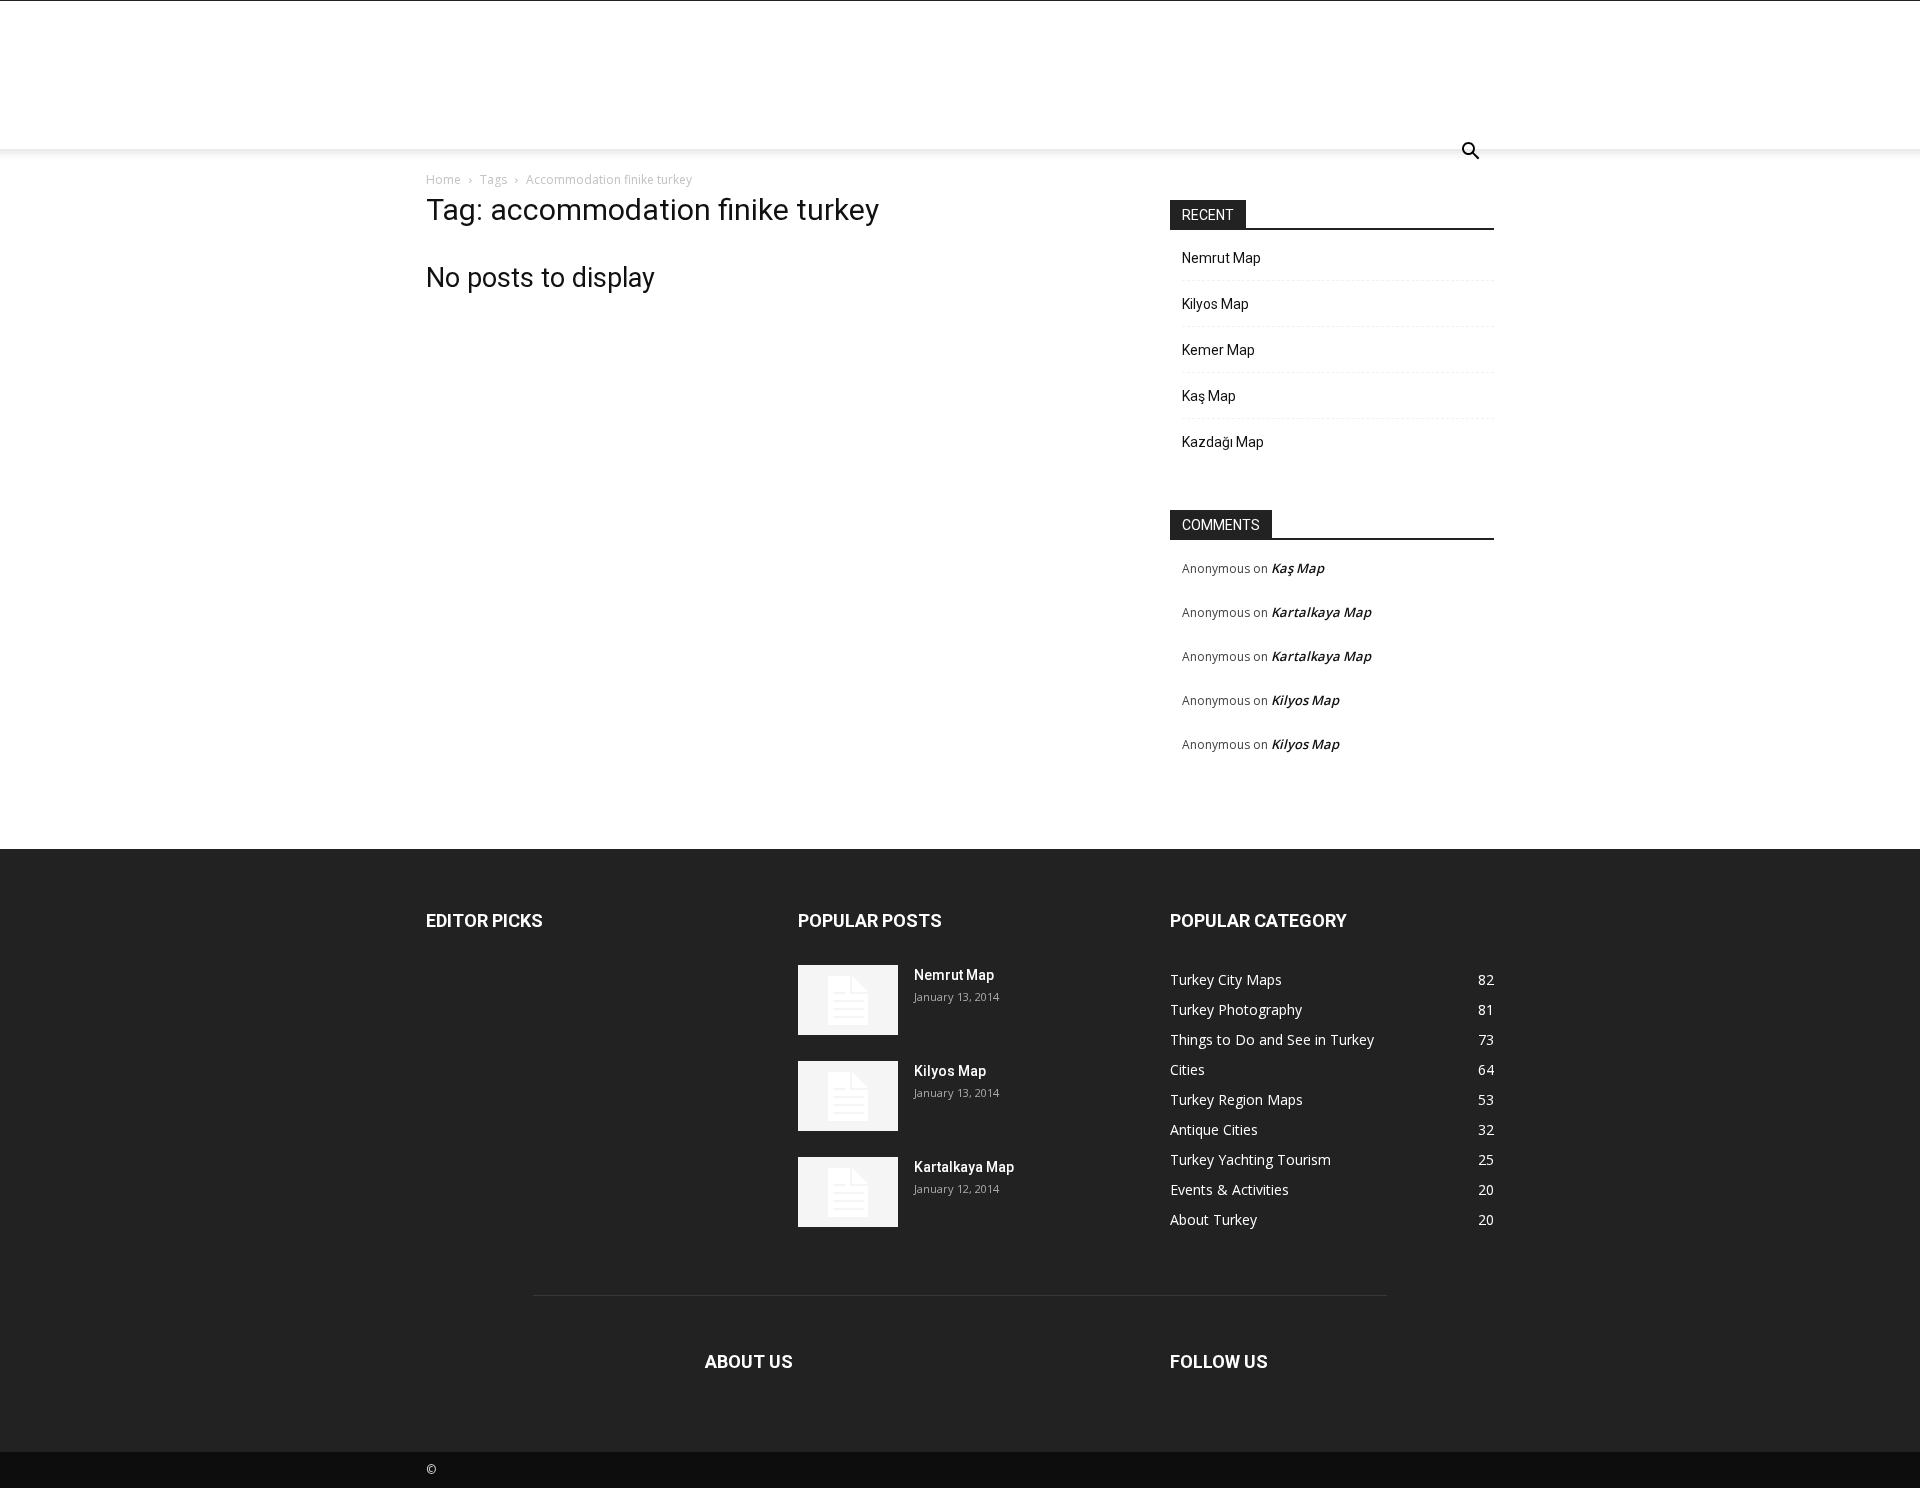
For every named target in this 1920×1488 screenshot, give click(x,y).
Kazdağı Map (1223, 442)
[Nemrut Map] (848, 1000)
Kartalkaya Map (1321, 612)
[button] (1470, 153)
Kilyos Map (1215, 304)
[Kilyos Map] (848, 1096)
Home (443, 179)
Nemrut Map (1221, 258)
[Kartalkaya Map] (848, 1192)
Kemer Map (1218, 350)
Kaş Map (1209, 396)
